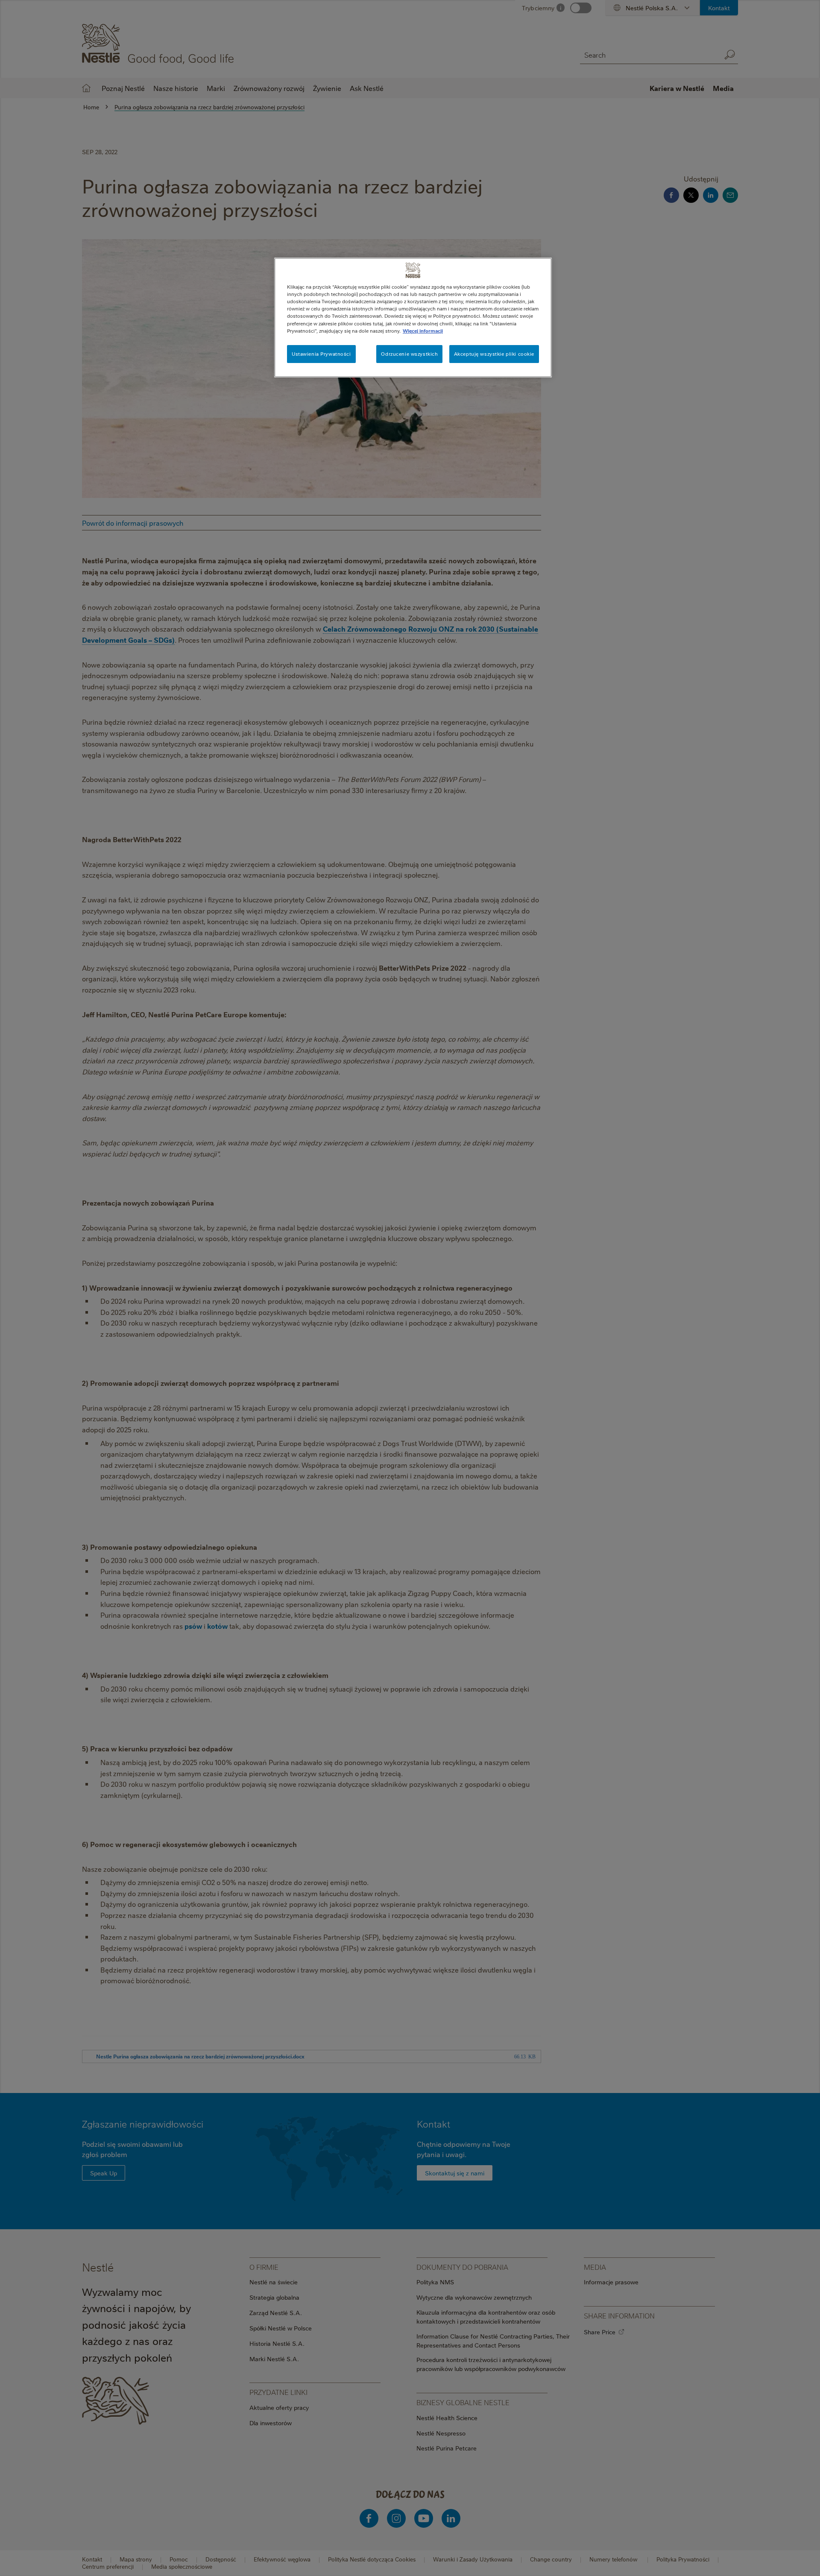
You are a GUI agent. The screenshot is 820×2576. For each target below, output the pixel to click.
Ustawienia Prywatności (321, 354)
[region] (413, 317)
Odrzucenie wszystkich (409, 354)
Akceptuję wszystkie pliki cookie (494, 354)
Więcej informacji (423, 331)
